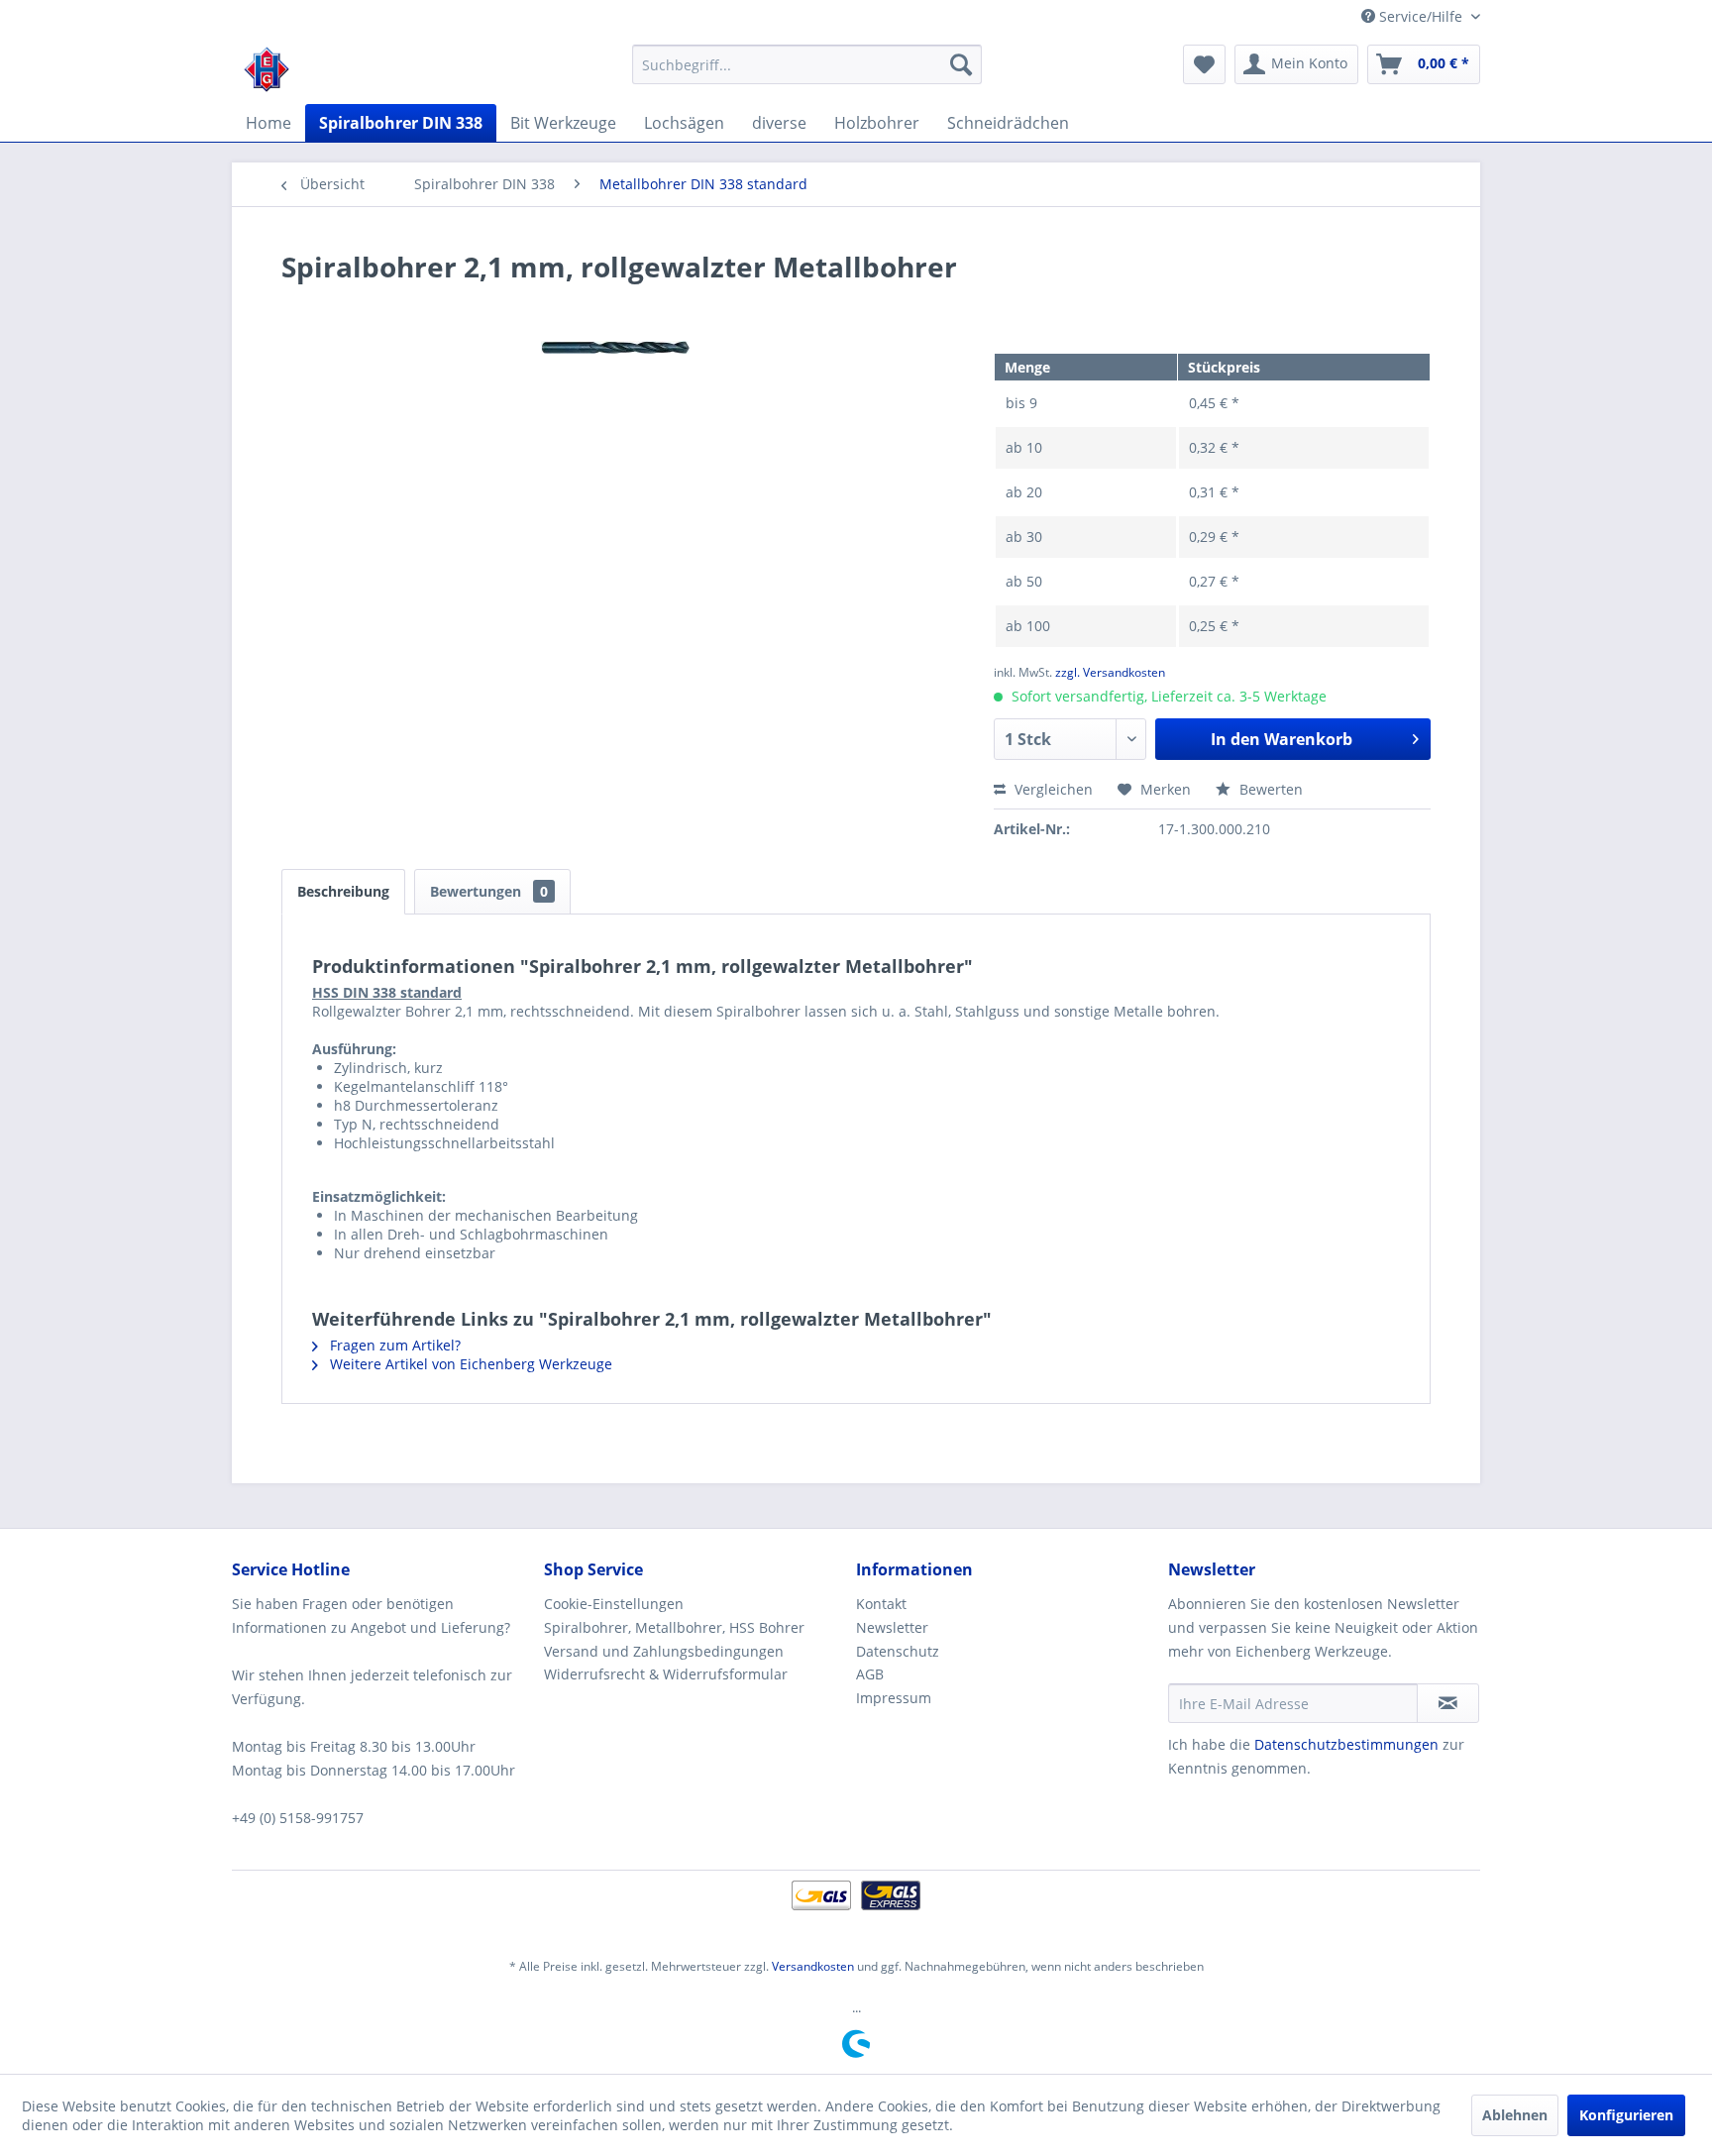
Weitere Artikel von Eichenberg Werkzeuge (469, 1364)
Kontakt (881, 1604)
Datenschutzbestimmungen (1346, 1744)
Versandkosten (813, 1966)
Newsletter (892, 1627)
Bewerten (1269, 789)
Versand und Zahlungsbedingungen (664, 1651)
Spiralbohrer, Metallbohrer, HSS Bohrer (674, 1627)
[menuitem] (807, 64)
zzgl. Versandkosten (1110, 672)
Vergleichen (1052, 789)
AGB (870, 1674)
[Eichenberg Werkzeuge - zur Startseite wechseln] (267, 69)
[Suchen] (961, 64)
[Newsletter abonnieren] (1448, 1703)
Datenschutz (898, 1651)
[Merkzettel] (1204, 64)
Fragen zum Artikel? (393, 1345)
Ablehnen (1515, 2115)
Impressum (894, 1698)
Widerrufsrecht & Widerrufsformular (666, 1674)
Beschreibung (343, 891)
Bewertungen (489, 891)
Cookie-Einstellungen (614, 1604)
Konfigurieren (1626, 2115)
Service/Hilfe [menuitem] (1421, 16)
